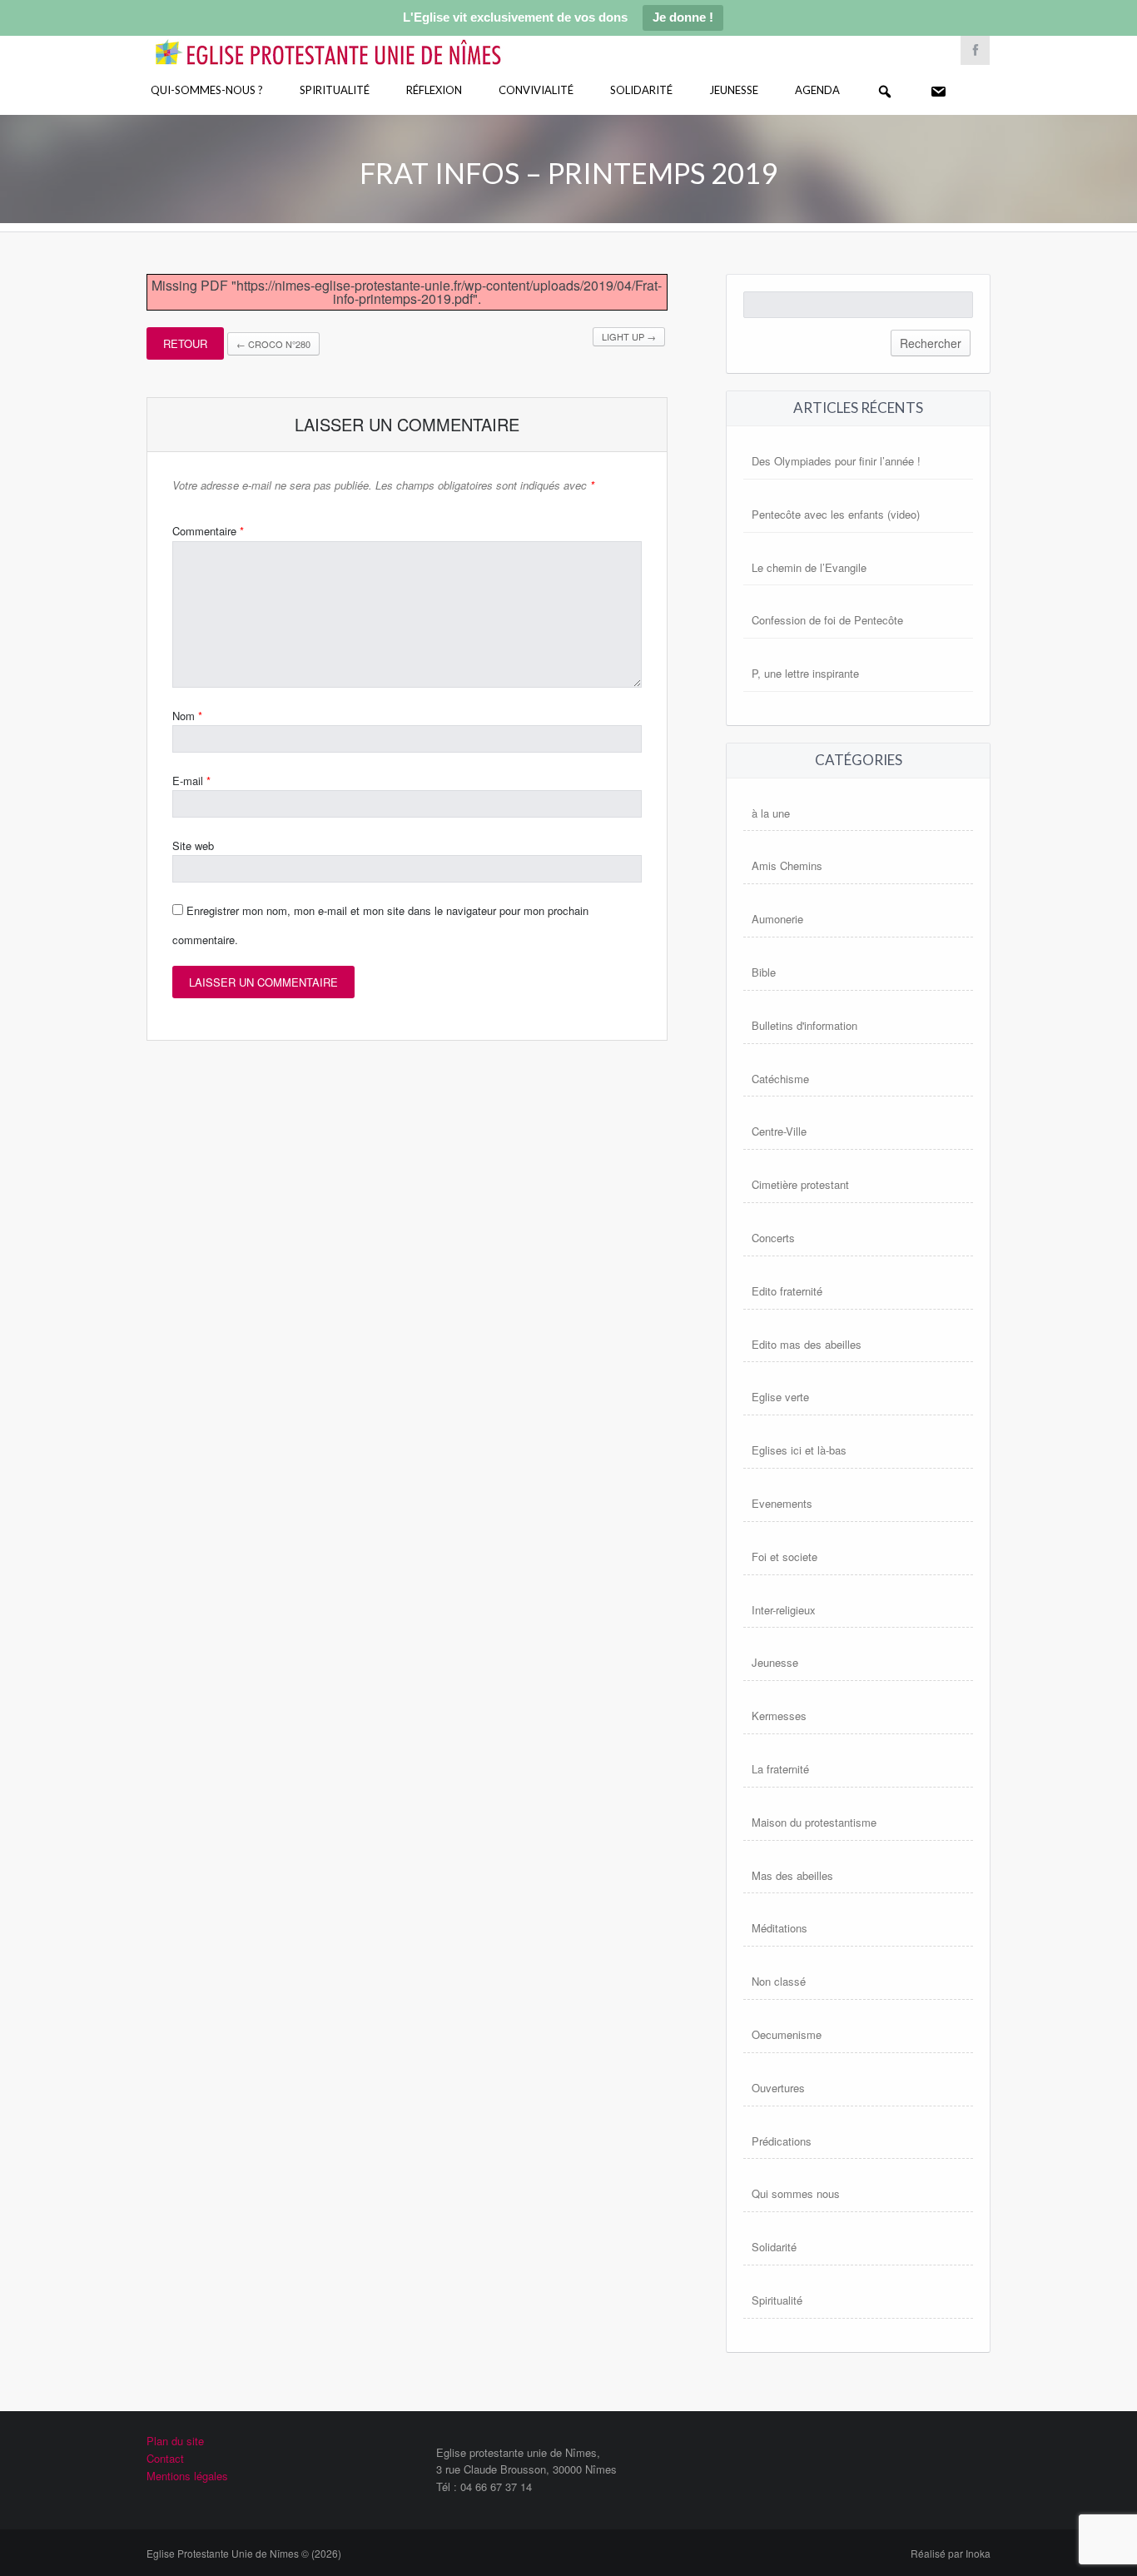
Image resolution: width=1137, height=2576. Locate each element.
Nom (187, 716)
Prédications (782, 2141)
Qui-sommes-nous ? (207, 90)
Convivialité (536, 90)
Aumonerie (777, 919)
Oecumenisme (787, 2034)
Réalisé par (951, 2553)
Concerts (773, 1238)
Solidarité (641, 90)
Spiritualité (335, 90)
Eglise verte (780, 1397)
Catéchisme (780, 1079)
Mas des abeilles (792, 1875)
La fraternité (780, 1769)
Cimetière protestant (800, 1184)
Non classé (779, 1981)
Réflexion (434, 90)
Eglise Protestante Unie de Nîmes (352, 41)
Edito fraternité (787, 1291)
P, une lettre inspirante (805, 673)
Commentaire (208, 531)
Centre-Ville (779, 1131)
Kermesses (779, 1716)
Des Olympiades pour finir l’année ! (836, 461)
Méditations (780, 1928)
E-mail (191, 781)
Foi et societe (784, 1557)
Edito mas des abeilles (807, 1344)
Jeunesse (734, 90)
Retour (185, 343)
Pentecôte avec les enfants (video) (836, 514)
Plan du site (175, 2441)
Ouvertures (778, 2088)
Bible (764, 972)
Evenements (782, 1503)
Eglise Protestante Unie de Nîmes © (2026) (244, 2553)
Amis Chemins (787, 865)
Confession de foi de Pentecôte (827, 620)
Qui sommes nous (796, 2193)
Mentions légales (187, 2476)
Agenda (817, 90)
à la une (771, 813)
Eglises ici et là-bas (799, 1450)
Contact (165, 2458)
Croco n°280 (273, 344)
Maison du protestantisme (814, 1822)
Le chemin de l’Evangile (809, 567)
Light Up (629, 336)
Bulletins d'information (804, 1025)
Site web (193, 845)
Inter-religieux (784, 1610)
